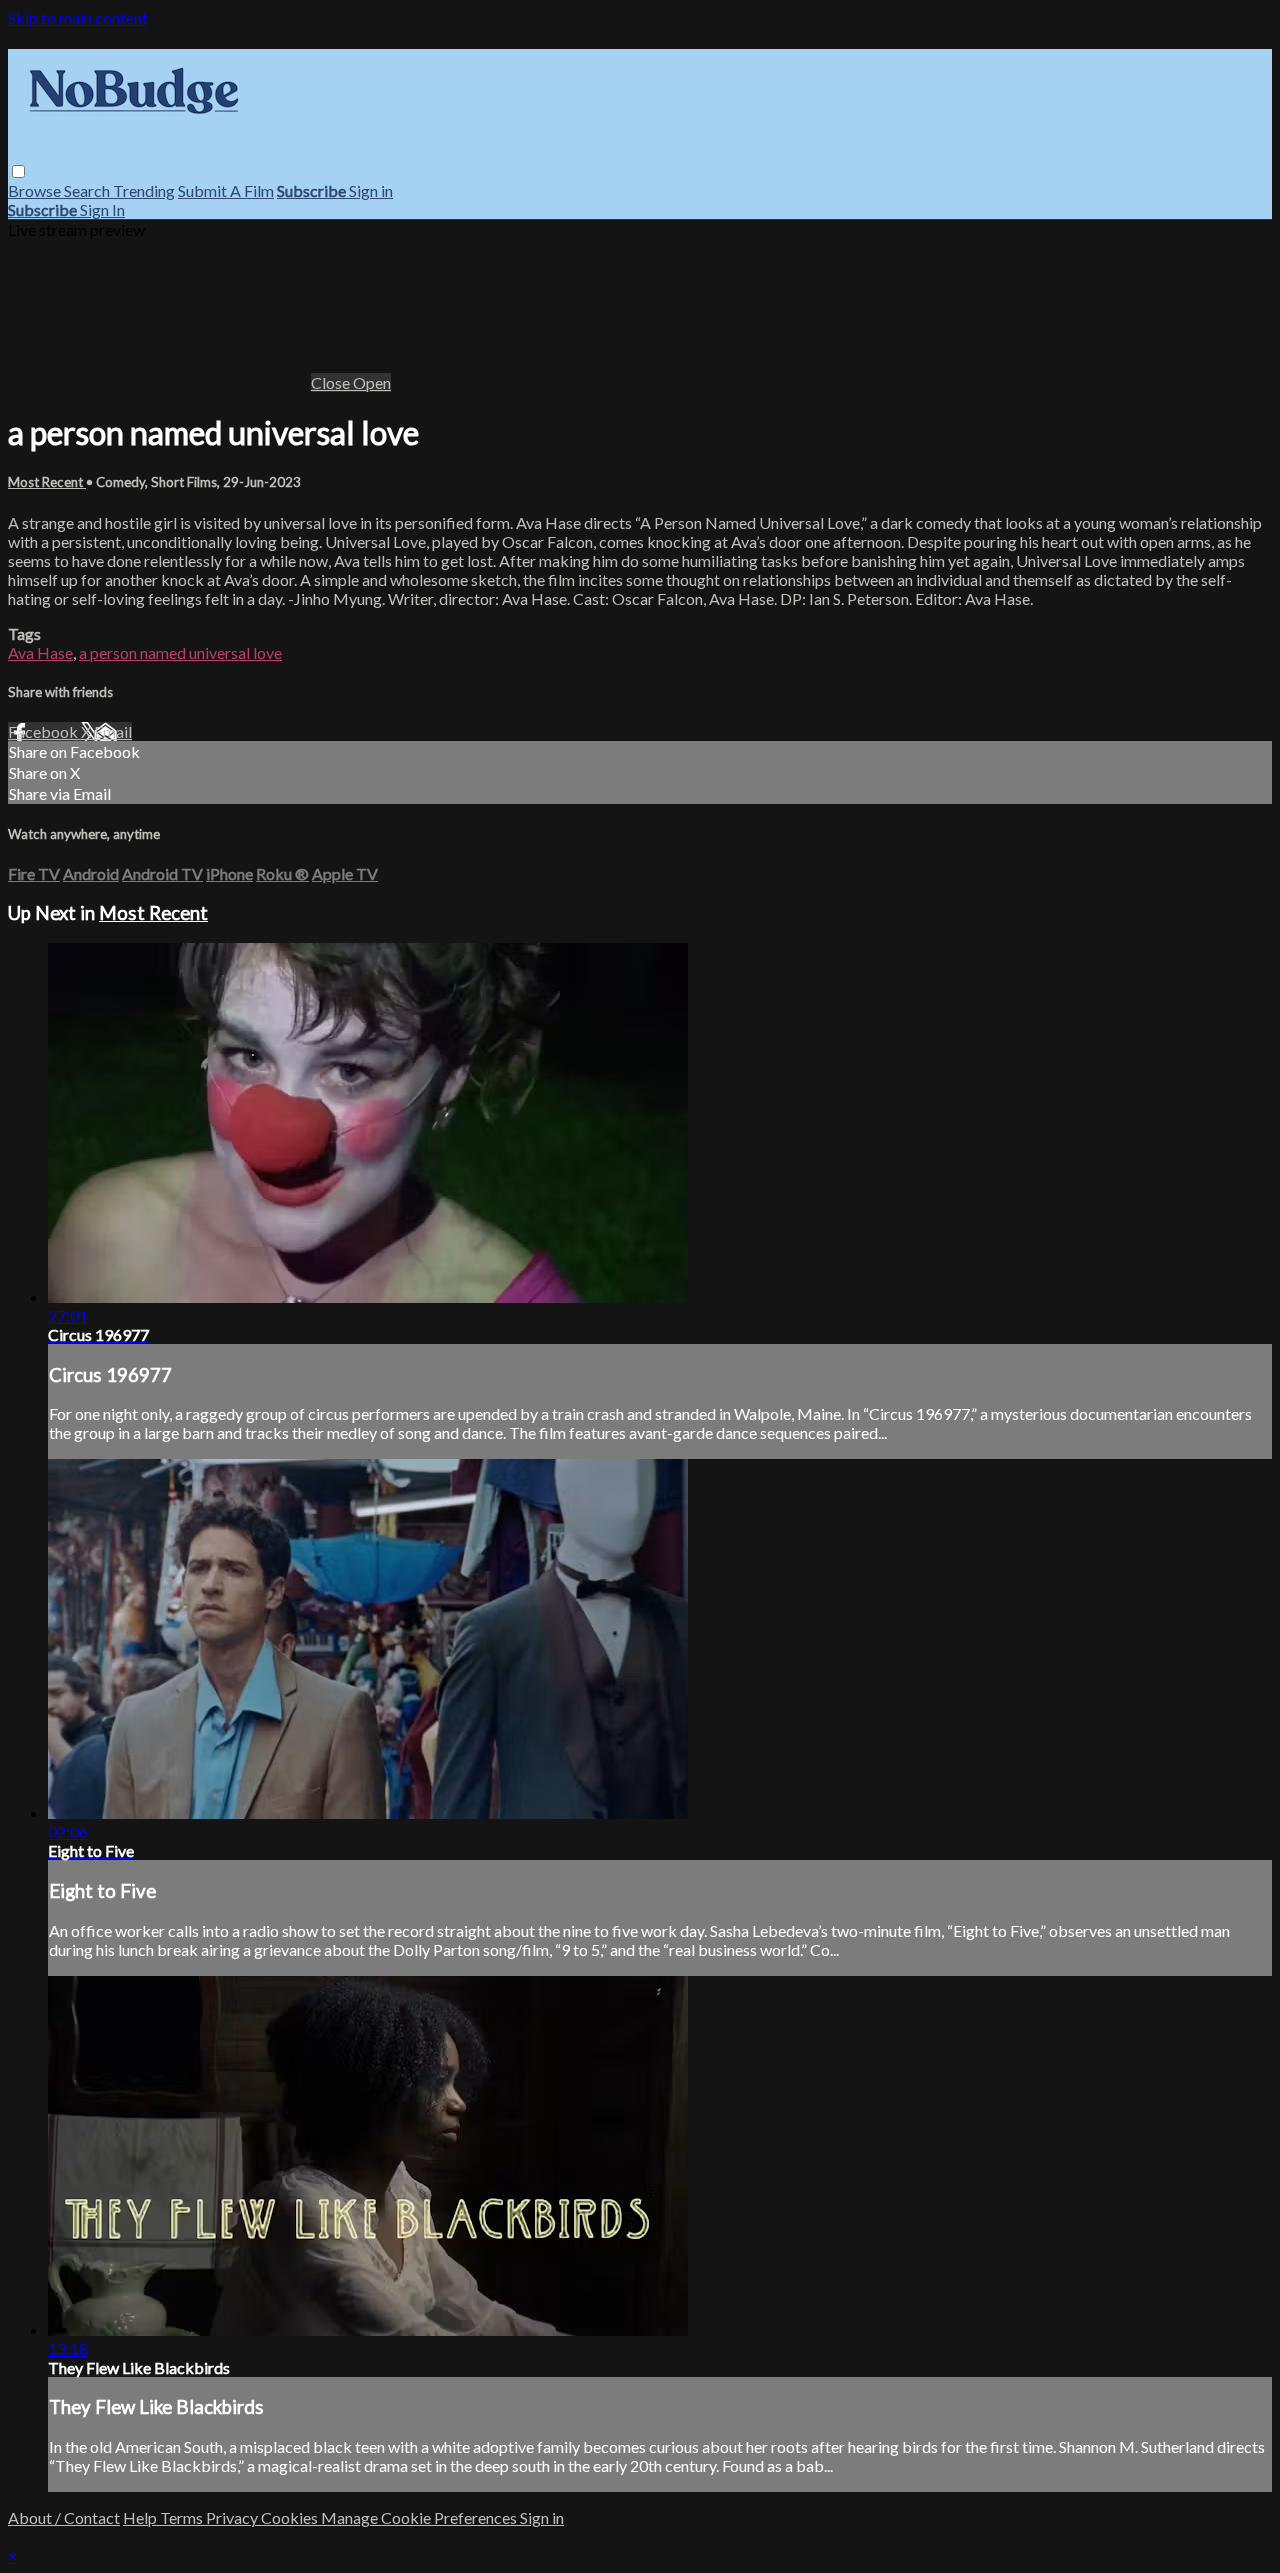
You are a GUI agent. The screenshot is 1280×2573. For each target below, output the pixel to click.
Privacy (233, 2517)
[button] (18, 171)
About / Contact (64, 2517)
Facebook (44, 731)
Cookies (291, 2517)
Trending (144, 190)
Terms (183, 2517)
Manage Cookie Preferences (420, 2517)
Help (141, 2517)
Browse (36, 190)
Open (372, 382)
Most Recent (47, 482)
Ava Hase (40, 652)
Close (332, 382)
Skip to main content (78, 17)
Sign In (102, 209)
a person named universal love (180, 652)
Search (88, 190)
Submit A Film (226, 190)
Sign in (371, 190)
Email (113, 731)
